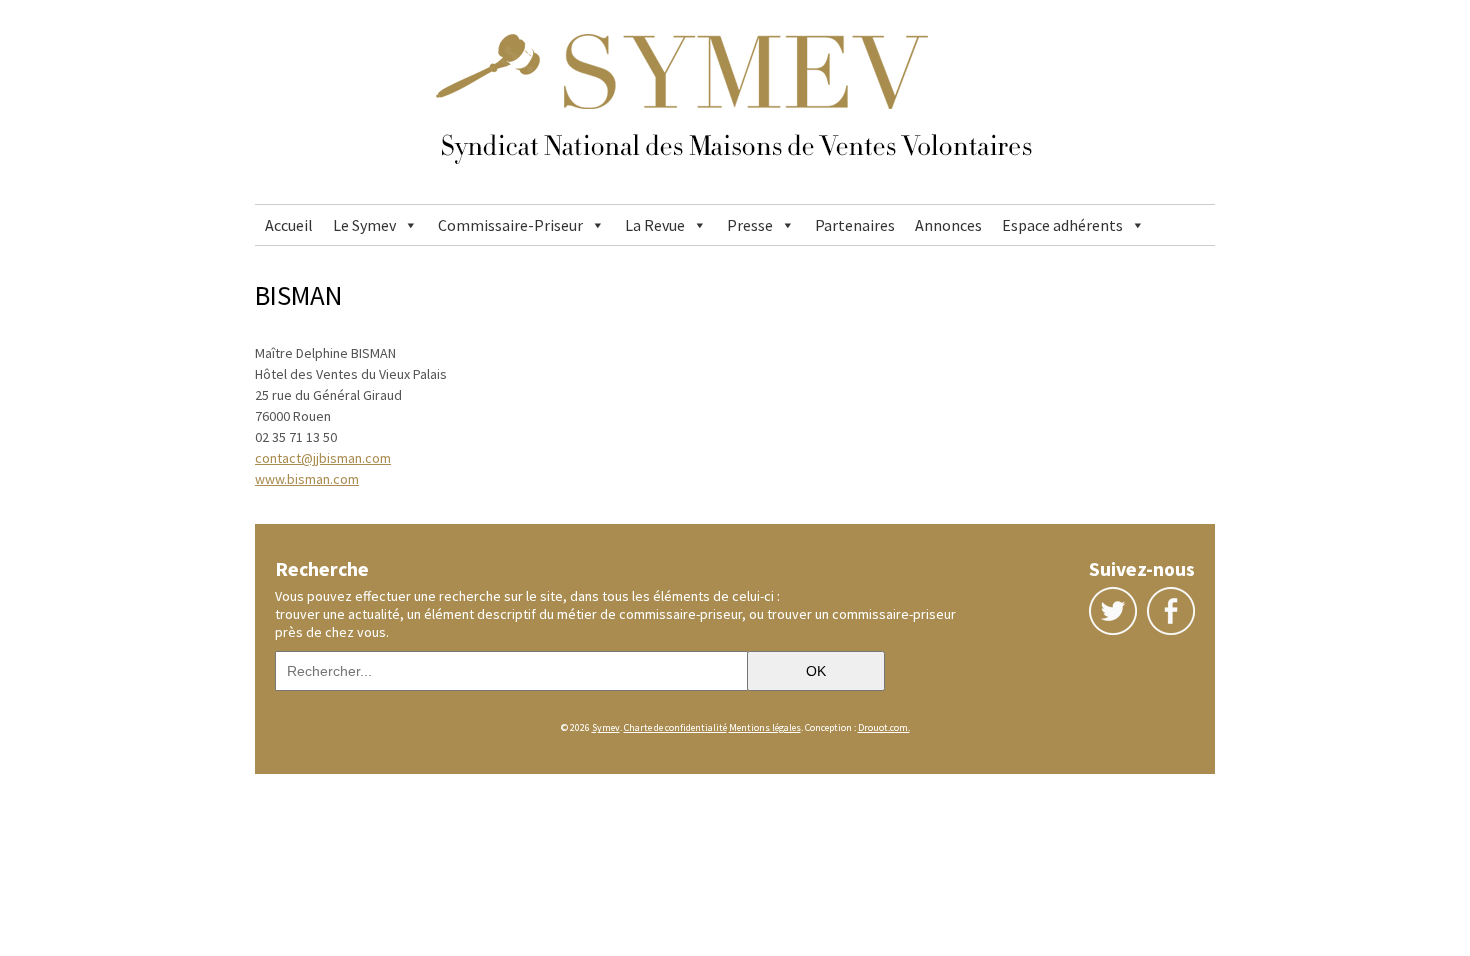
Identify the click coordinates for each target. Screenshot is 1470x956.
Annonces (948, 225)
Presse (750, 225)
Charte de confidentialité (675, 727)
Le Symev (364, 225)
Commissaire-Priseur (510, 225)
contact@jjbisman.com (323, 458)
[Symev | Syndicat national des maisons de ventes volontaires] (735, 195)
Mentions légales (765, 727)
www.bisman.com (307, 479)
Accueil (289, 225)
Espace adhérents (1062, 225)
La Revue (655, 225)
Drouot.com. (884, 727)
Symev (606, 727)
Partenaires (855, 225)
